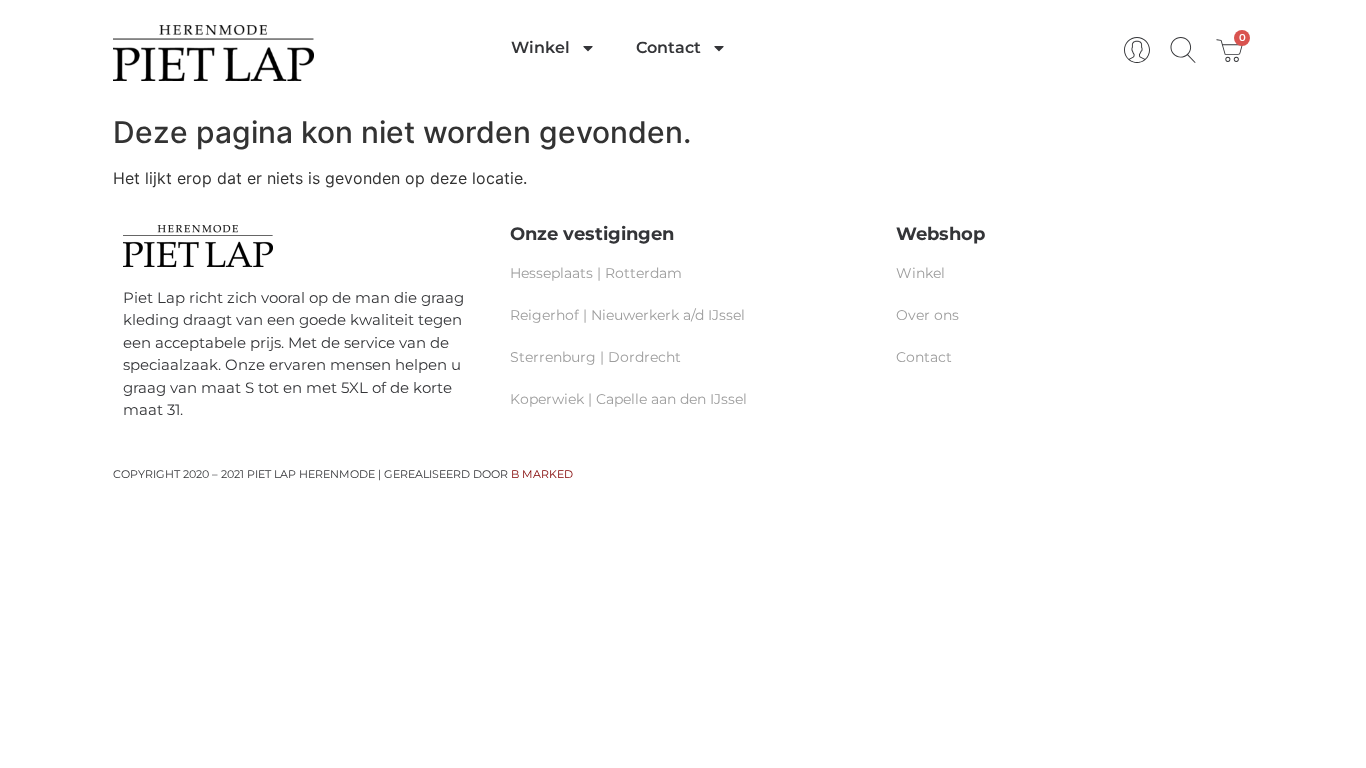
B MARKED (542, 474)
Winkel (540, 47)
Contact (668, 47)
